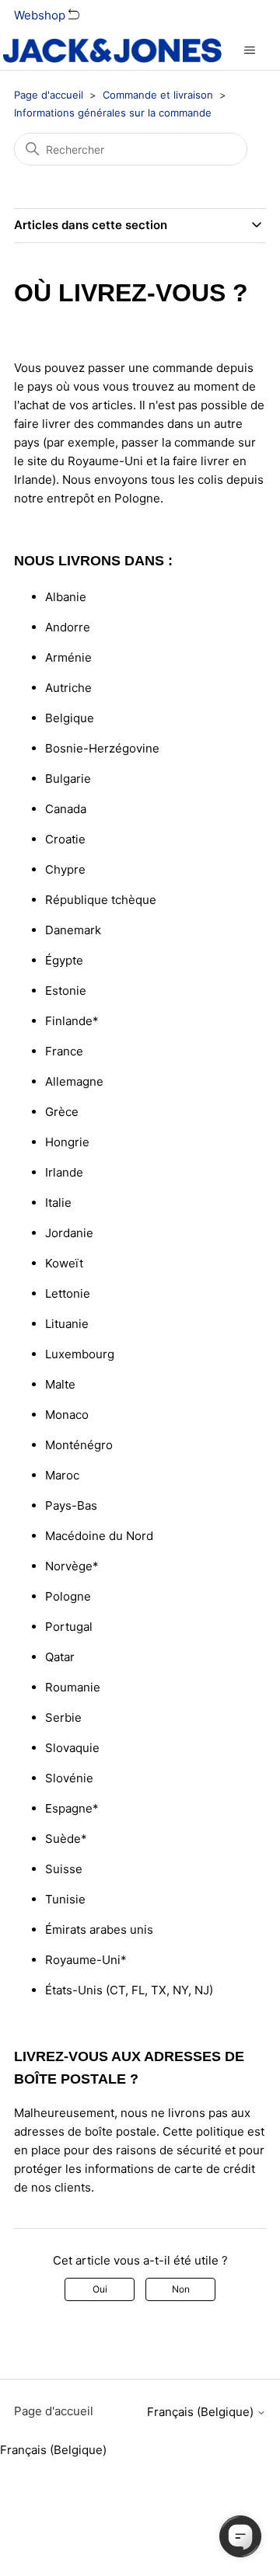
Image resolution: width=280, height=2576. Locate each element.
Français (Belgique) (202, 2412)
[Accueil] (112, 50)
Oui (100, 2289)
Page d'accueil (49, 95)
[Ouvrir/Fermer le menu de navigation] (249, 50)
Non (181, 2289)
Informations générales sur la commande (113, 113)
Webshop (41, 15)
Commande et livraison (158, 95)
